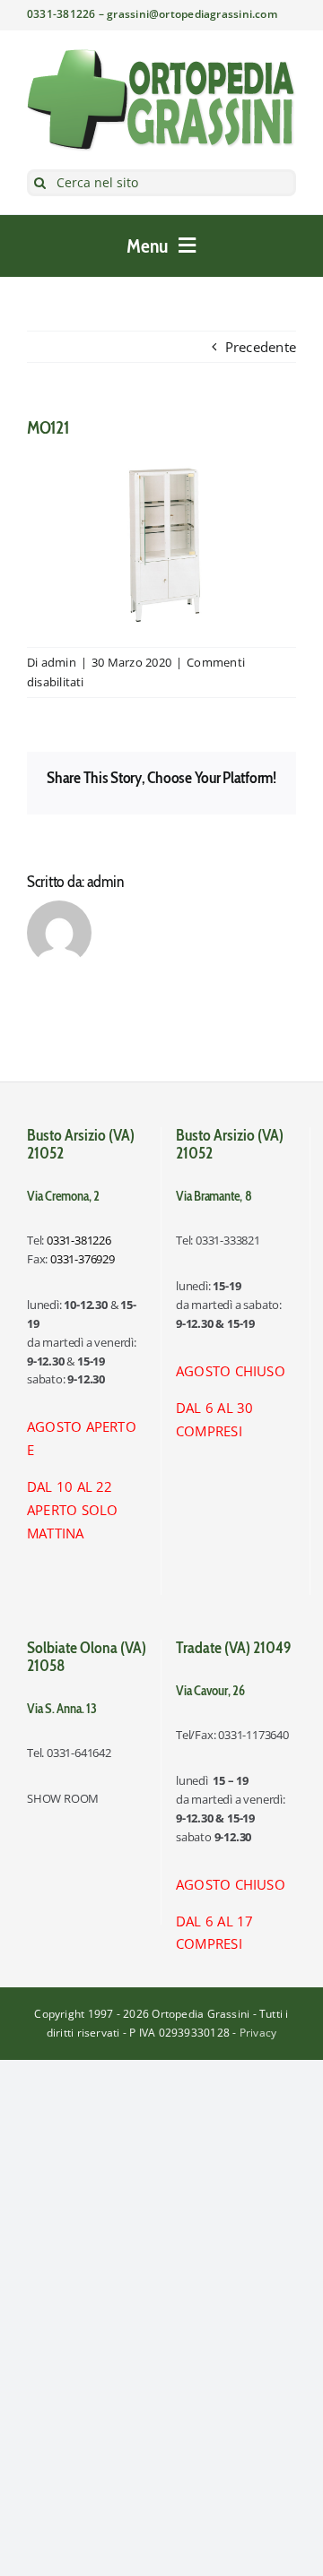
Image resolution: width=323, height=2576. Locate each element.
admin (59, 662)
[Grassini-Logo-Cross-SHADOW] (161, 55)
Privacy (258, 2033)
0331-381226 (79, 1240)
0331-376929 (83, 1259)
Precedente (261, 347)
